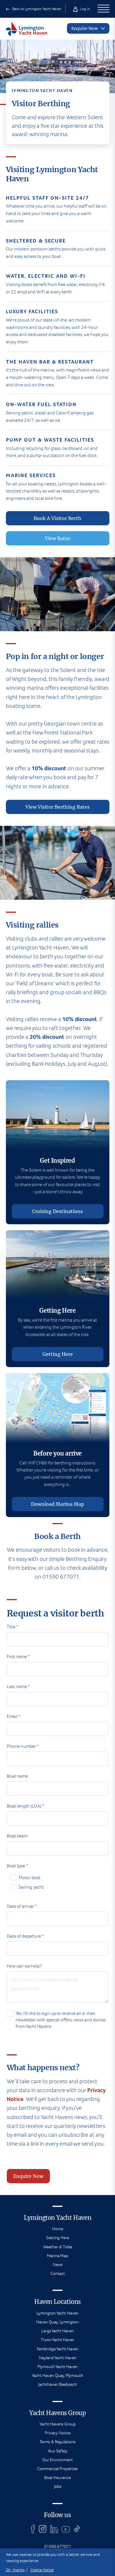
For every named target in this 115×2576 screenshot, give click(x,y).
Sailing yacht (31, 1887)
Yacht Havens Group (58, 2424)
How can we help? (24, 1966)
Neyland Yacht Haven (58, 2358)
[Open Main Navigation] (103, 9)
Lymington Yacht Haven (57, 2313)
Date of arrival (22, 1906)
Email (14, 1716)
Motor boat (29, 1878)
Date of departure (25, 1936)
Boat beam (17, 1836)
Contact (58, 2273)
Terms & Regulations (57, 2442)
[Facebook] (33, 2529)
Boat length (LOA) (25, 1806)
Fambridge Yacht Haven (58, 2349)
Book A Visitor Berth (57, 518)
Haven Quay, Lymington (57, 2322)
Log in (85, 9)
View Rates (57, 538)
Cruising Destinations (57, 1211)
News (58, 2265)
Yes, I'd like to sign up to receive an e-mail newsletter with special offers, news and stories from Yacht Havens (61, 2020)
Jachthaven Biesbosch (58, 2384)
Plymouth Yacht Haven (57, 2367)
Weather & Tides (58, 2247)
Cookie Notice (42, 2570)
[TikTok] (77, 2529)
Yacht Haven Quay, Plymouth (57, 2375)
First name (18, 1657)
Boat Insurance (57, 2478)
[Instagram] (43, 2529)
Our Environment (57, 2460)
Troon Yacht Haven (57, 2340)
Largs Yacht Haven (57, 2331)
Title (12, 1627)
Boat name (17, 1776)
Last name (18, 1686)
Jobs (58, 2486)
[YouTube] (66, 2529)
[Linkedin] (54, 2529)
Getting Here (58, 1354)
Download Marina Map (57, 1504)
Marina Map (57, 2256)
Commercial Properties (57, 2469)
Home (58, 2229)
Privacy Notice (58, 2433)
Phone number (23, 1746)
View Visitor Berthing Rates (57, 807)
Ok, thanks (15, 2570)
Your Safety (58, 2451)
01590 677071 (58, 2546)
